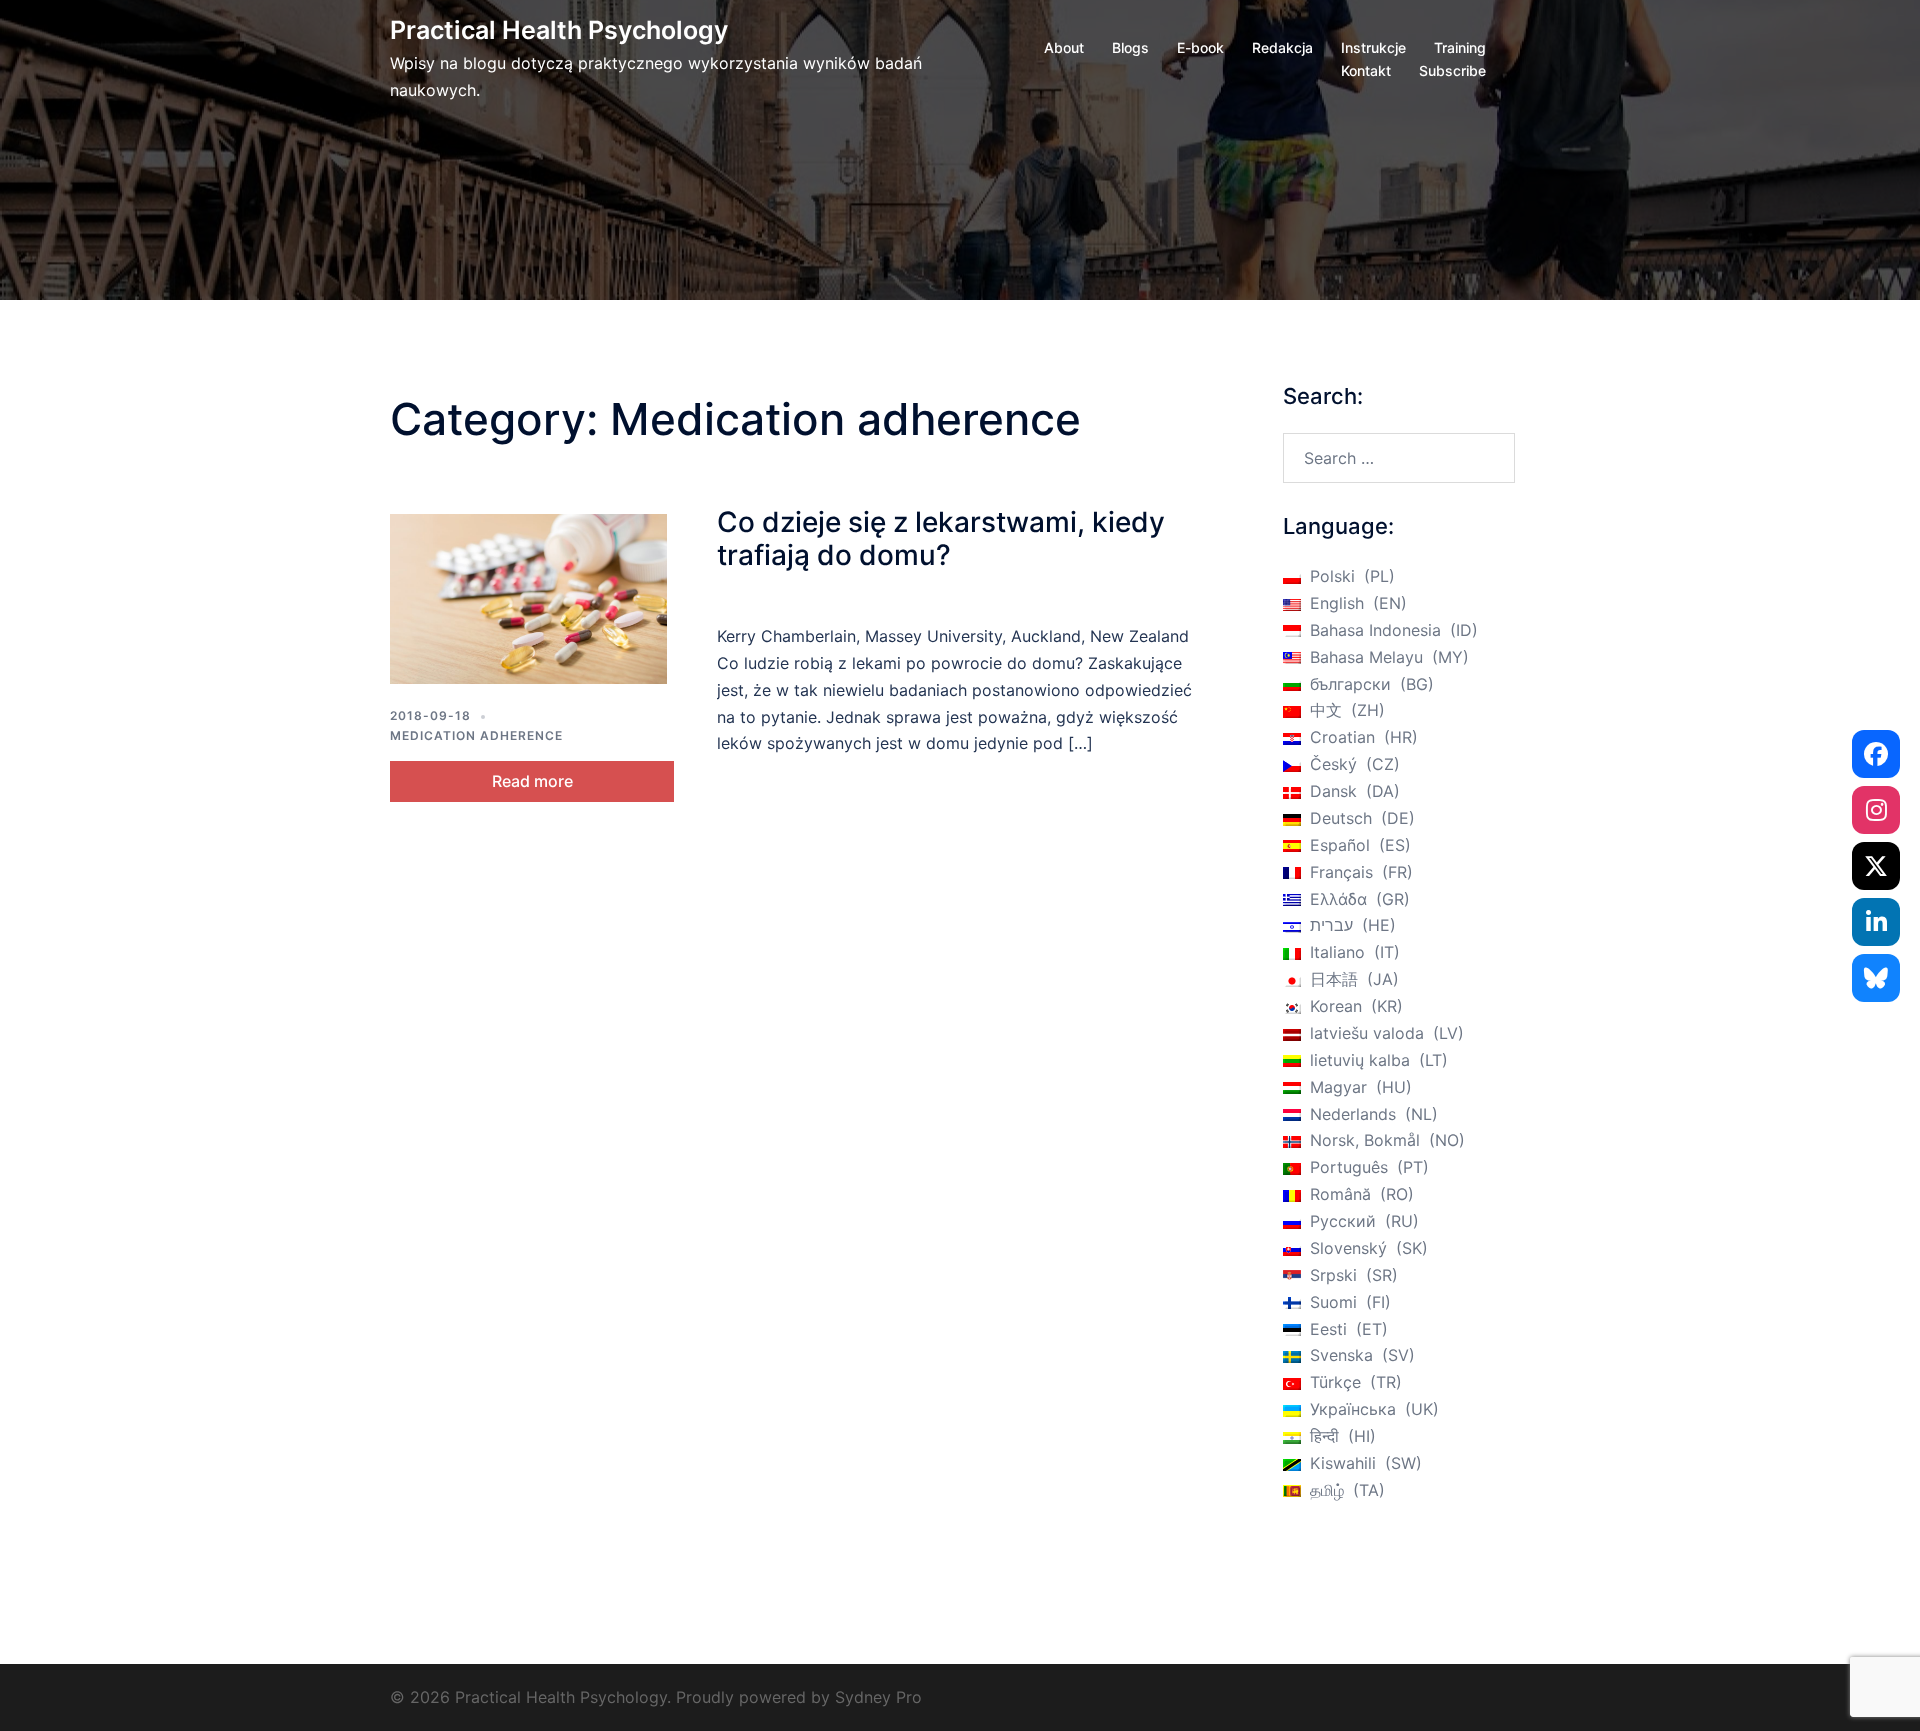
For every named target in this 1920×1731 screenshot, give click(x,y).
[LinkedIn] (1876, 922)
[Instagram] (1876, 810)
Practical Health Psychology (559, 30)
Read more (532, 781)
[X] (1876, 866)
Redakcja (1282, 47)
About (1064, 47)
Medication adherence (476, 735)
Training (1460, 47)
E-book (1200, 47)
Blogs (1130, 47)
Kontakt (1366, 70)
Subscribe (1452, 70)
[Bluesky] (1876, 978)
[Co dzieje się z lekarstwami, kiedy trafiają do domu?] (528, 599)
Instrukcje (1373, 47)
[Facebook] (1876, 754)
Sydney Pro (878, 1697)
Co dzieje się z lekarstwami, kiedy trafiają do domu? (941, 539)
